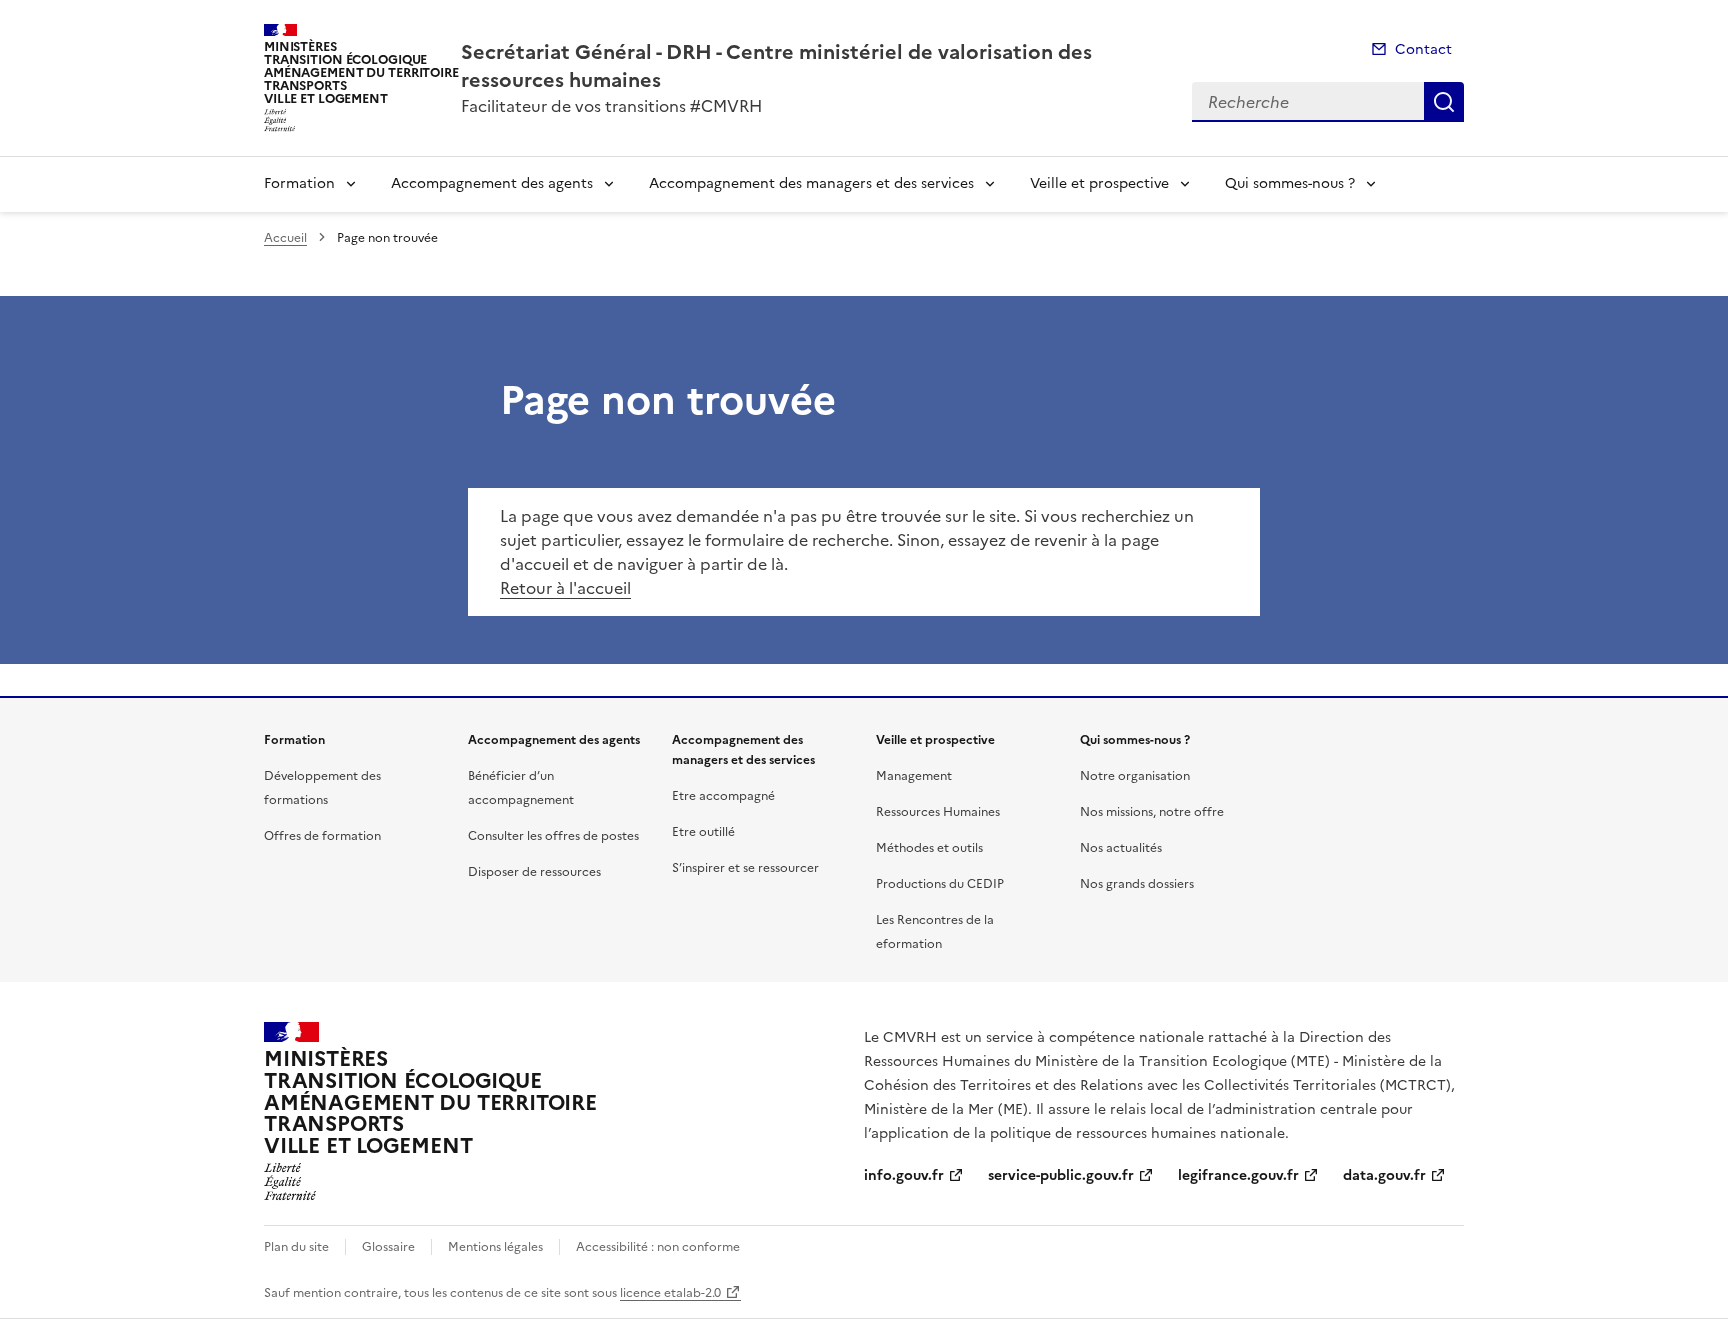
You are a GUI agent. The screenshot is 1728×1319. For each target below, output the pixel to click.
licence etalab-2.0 (670, 1293)
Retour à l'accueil (565, 588)
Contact (1423, 49)
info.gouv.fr (904, 1175)
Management (914, 776)
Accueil (285, 238)
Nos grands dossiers (1137, 884)
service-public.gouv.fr (1061, 1175)
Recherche (1444, 102)
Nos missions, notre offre (1152, 812)
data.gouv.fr (1384, 1175)
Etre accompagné (723, 796)
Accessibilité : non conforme (658, 1247)
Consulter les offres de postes (553, 836)
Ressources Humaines (938, 812)
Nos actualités (1121, 848)
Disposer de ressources (534, 872)
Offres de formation (322, 836)
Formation (299, 183)
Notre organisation (1135, 776)
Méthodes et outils (929, 848)
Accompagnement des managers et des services (811, 183)
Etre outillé (703, 832)
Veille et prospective (1099, 183)
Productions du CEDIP (940, 884)
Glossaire (388, 1247)
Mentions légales (495, 1247)
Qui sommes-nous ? (1290, 183)
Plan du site (296, 1247)
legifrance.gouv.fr (1238, 1175)
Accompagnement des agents (492, 183)
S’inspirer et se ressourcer (745, 868)
